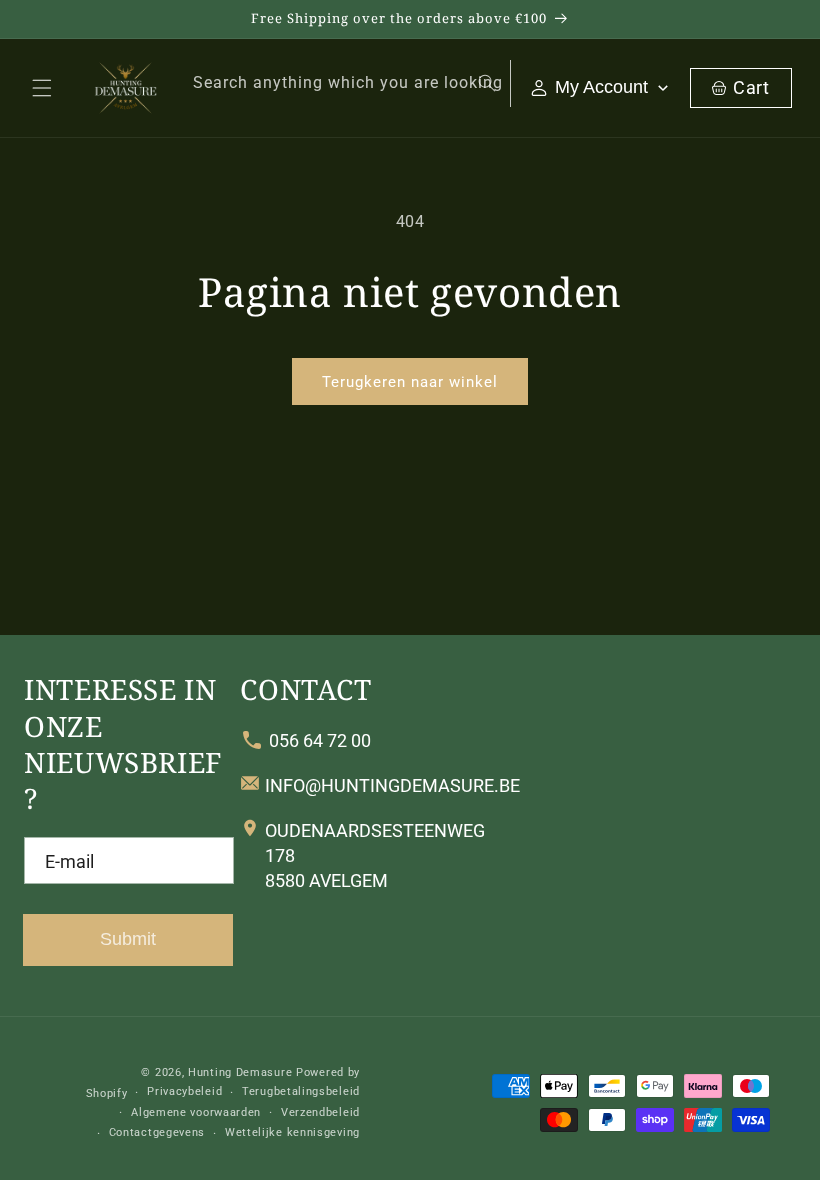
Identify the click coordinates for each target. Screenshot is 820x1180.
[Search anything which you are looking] (487, 83)
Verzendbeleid (320, 1112)
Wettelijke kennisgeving (292, 1132)
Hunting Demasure (240, 1072)
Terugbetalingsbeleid (301, 1091)
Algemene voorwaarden (196, 1112)
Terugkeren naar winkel (410, 382)
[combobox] (341, 83)
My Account (601, 87)
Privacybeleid (184, 1091)
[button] (42, 88)
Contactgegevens (157, 1132)
